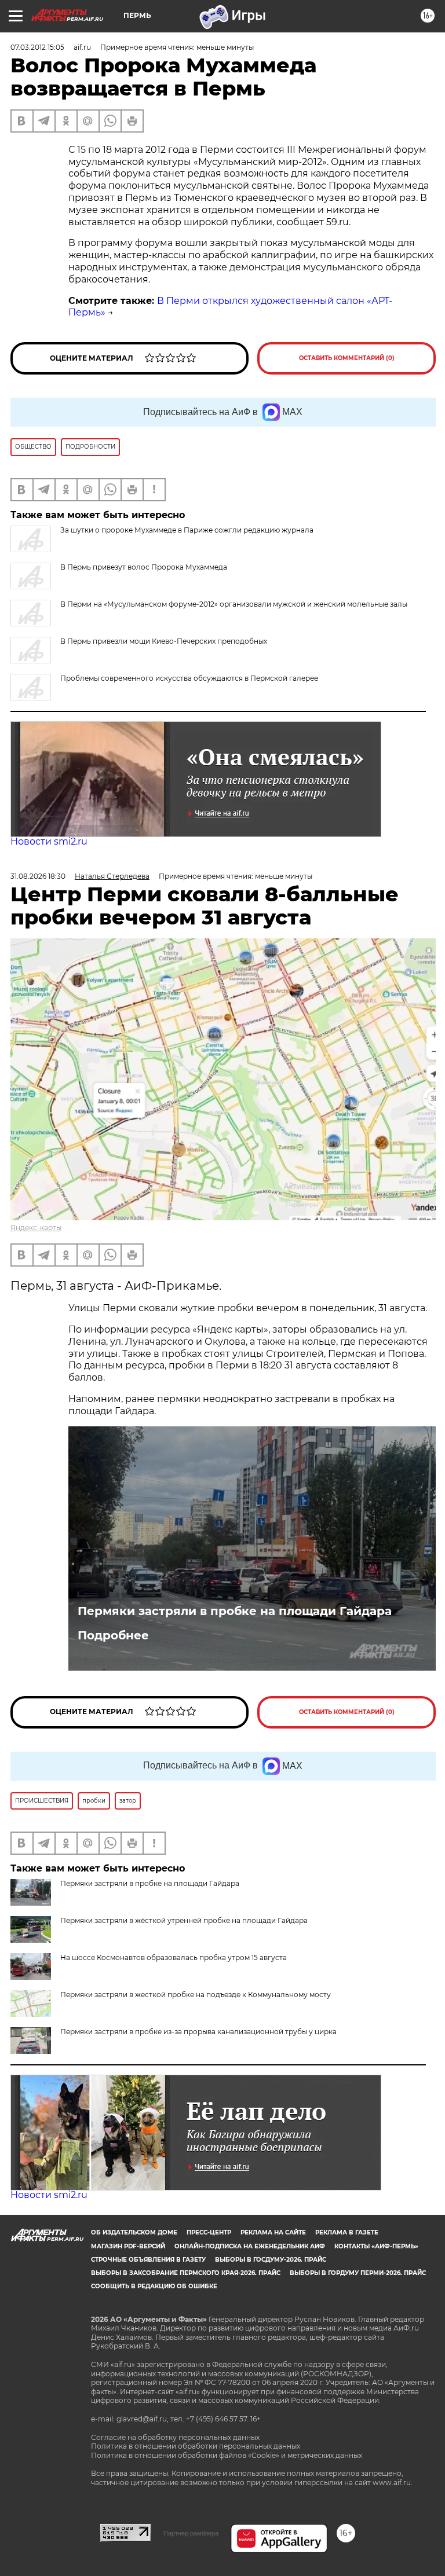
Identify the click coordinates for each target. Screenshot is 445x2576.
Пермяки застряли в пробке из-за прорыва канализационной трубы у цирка (198, 2032)
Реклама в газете (347, 2232)
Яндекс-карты (36, 1228)
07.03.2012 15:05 (37, 47)
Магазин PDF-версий (128, 2246)
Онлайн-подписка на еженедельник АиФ (250, 2246)
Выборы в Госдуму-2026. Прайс (271, 2260)
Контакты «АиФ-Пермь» (376, 2246)
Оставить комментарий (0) (347, 358)
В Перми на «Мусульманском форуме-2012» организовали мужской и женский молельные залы (234, 604)
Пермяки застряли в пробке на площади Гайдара (235, 1611)
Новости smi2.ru (49, 841)
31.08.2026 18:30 (38, 876)
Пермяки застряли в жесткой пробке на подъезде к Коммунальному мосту (196, 1995)
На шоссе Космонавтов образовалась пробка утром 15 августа (174, 1957)
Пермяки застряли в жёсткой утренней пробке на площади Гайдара (184, 1920)
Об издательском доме (134, 2232)
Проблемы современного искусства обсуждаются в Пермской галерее (189, 678)
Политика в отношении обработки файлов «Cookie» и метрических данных (227, 2455)
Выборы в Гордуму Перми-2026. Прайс (358, 2273)
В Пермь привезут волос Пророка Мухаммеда (144, 567)
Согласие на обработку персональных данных (175, 2437)
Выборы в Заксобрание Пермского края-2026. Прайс (186, 2273)
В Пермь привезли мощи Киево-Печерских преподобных (164, 641)
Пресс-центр (209, 2232)
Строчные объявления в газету (148, 2260)
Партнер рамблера (191, 2533)
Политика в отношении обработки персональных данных (196, 2446)
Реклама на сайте (273, 2232)
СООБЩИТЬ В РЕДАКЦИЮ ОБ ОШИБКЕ (154, 2286)
